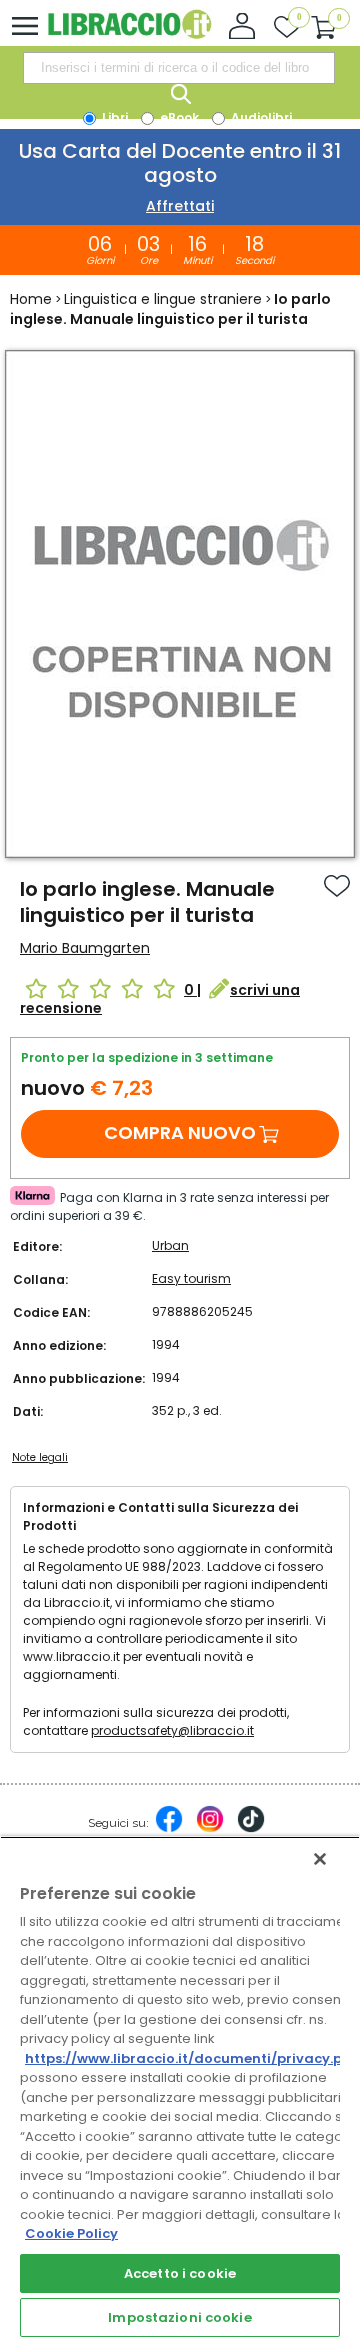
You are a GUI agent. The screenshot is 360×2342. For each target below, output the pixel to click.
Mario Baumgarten (85, 948)
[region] (180, 2089)
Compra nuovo (180, 1132)
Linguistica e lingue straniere (163, 299)
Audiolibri (260, 117)
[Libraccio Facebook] (169, 1829)
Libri (113, 117)
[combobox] (179, 68)
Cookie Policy (71, 2233)
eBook (178, 117)
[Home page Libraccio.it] (129, 34)
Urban (170, 1245)
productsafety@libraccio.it (172, 1730)
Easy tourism (191, 1278)
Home (31, 299)
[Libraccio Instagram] (210, 1829)
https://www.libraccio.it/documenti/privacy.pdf (191, 2058)
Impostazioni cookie (179, 2317)
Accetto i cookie (180, 2273)
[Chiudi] (320, 1859)
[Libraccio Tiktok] (251, 1829)
